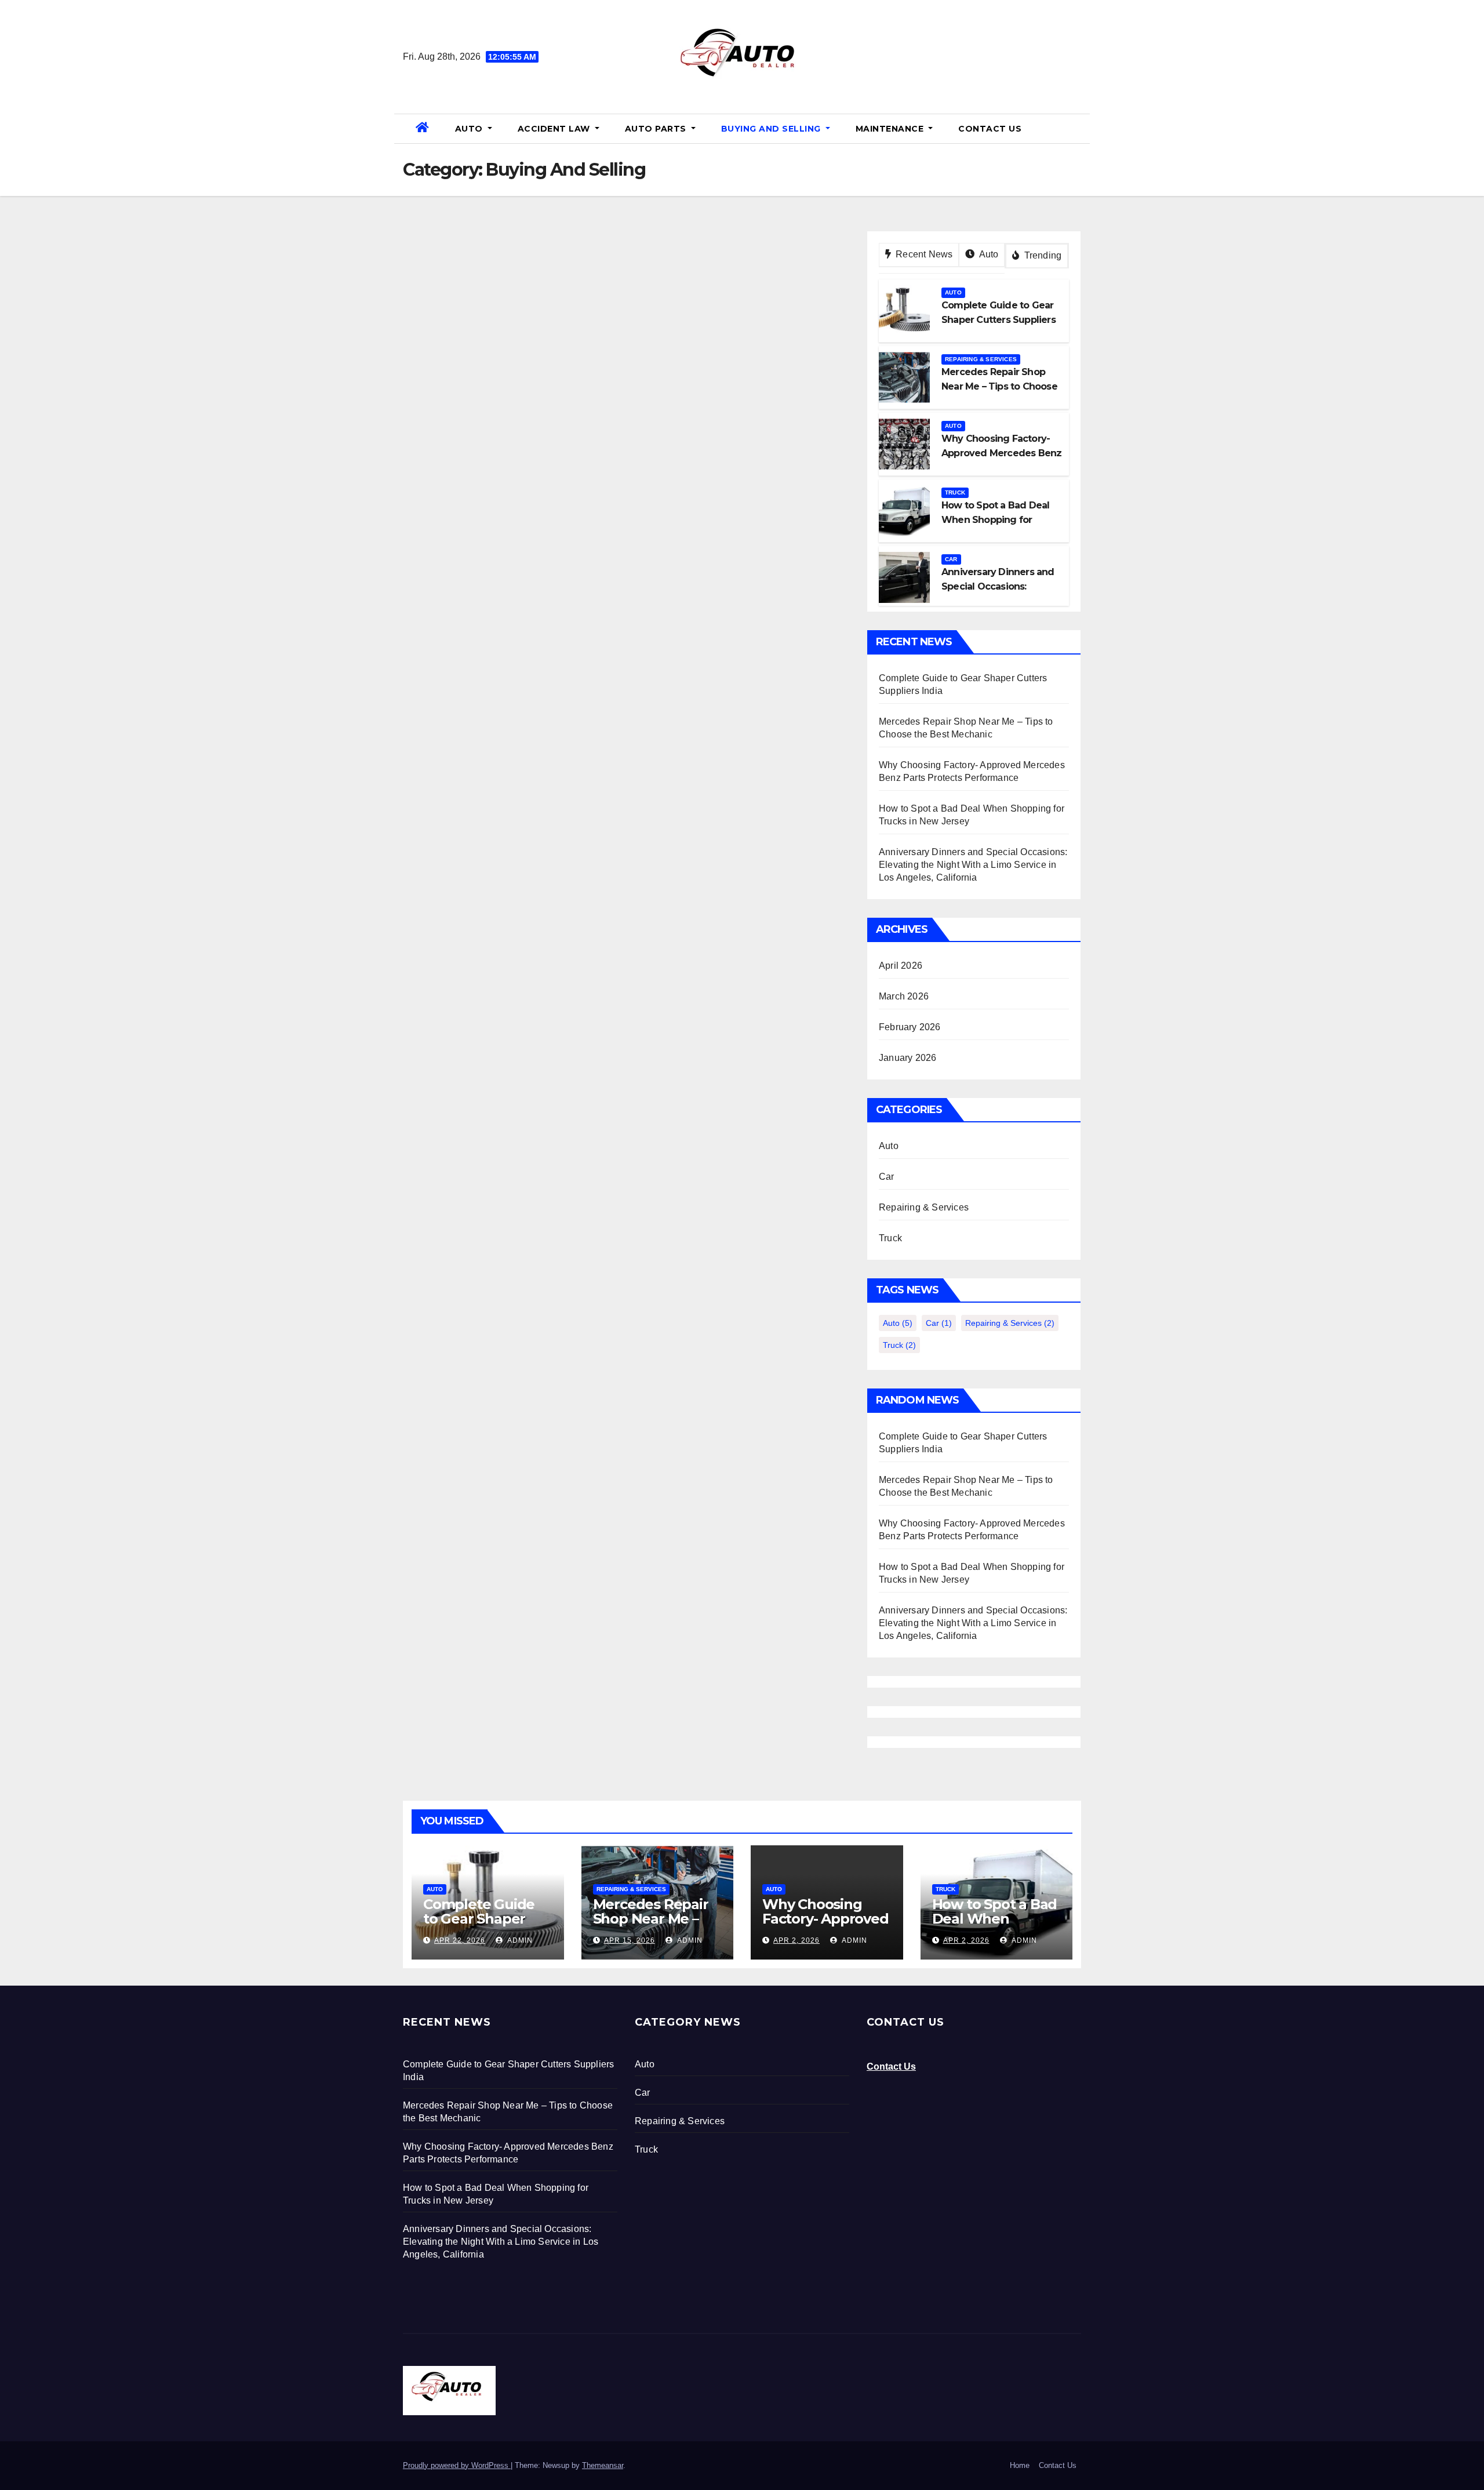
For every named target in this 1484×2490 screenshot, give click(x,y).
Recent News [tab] (923, 254)
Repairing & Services (981, 359)
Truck (955, 492)
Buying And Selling (772, 129)
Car (951, 559)
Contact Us (990, 129)
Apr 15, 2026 (630, 1940)
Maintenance (891, 129)
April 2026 (901, 966)
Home (1020, 2465)
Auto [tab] (987, 254)
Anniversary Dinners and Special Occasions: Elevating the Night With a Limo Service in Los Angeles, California (973, 865)
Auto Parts (657, 129)
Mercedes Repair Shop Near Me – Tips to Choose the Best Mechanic (656, 1926)
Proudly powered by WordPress (457, 2465)
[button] (1076, 128)
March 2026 (904, 996)
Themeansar (603, 2465)
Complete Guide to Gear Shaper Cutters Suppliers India (482, 1926)
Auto (470, 129)
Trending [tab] (1041, 255)
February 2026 (910, 1027)
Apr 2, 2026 (796, 1940)
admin (519, 1940)
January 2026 (908, 1058)
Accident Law (555, 129)
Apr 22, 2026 (460, 1940)
